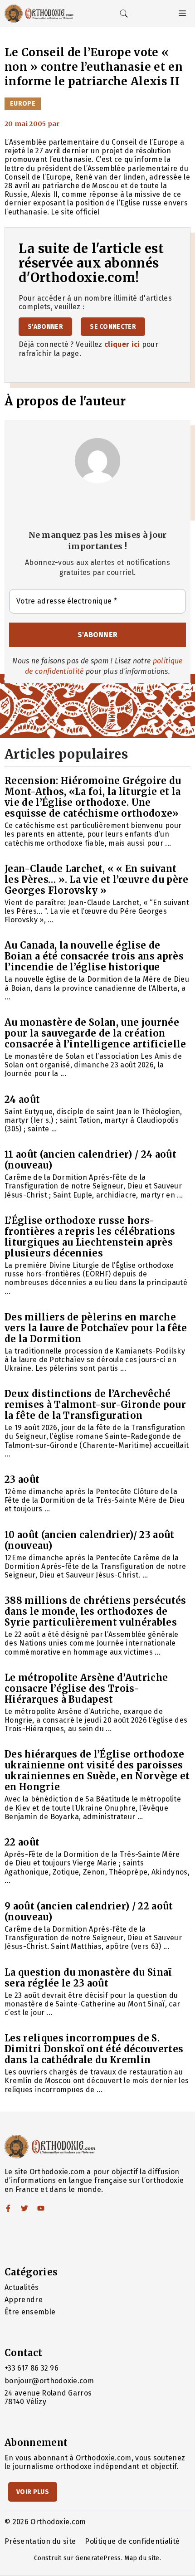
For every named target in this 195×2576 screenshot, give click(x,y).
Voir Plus (33, 2492)
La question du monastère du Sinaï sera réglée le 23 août (88, 1978)
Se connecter (113, 327)
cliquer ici (122, 344)
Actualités (22, 2287)
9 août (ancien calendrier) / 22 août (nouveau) (89, 1911)
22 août (22, 1842)
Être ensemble (30, 2312)
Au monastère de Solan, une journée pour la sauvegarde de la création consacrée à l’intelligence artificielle (95, 1033)
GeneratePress (98, 2558)
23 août (22, 1479)
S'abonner (45, 327)
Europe (23, 104)
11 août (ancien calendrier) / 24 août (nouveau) (90, 1160)
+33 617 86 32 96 (32, 2368)
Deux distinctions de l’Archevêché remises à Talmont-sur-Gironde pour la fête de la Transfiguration (95, 1405)
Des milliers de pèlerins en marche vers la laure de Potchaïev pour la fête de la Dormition (96, 1328)
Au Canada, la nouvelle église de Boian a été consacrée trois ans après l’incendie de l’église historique (94, 956)
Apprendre (24, 2300)
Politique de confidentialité (132, 2541)
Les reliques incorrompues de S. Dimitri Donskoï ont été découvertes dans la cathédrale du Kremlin (94, 2049)
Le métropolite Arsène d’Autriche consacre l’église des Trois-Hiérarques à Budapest (86, 1688)
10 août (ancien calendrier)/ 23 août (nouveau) (90, 1540)
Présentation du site (40, 2541)
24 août (22, 1099)
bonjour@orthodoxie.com (49, 2381)
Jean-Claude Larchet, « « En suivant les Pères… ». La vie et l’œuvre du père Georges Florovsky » (96, 879)
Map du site (142, 2558)
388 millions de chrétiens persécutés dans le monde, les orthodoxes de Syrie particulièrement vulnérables (95, 1611)
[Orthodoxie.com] (39, 14)
